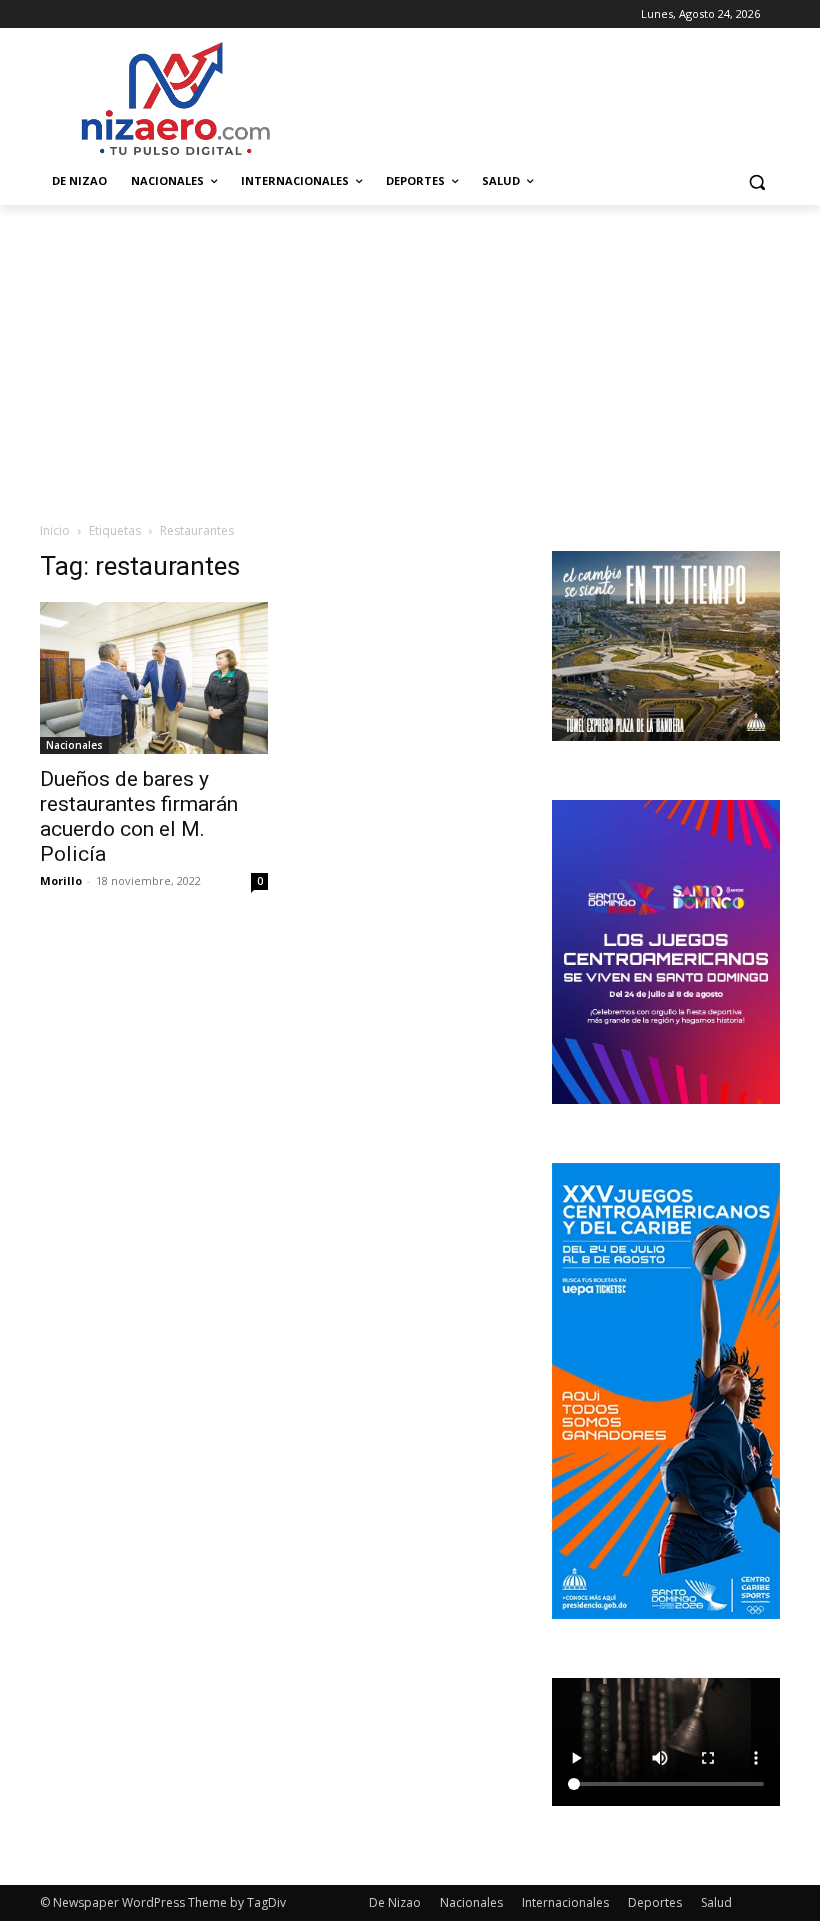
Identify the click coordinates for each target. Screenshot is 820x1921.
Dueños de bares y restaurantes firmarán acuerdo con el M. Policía (139, 816)
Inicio (55, 530)
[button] (756, 181)
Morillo (61, 880)
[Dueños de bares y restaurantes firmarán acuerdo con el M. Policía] (154, 678)
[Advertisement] (410, 355)
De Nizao (395, 1902)
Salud (716, 1902)
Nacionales (74, 745)
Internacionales (565, 1902)
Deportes (655, 1902)
